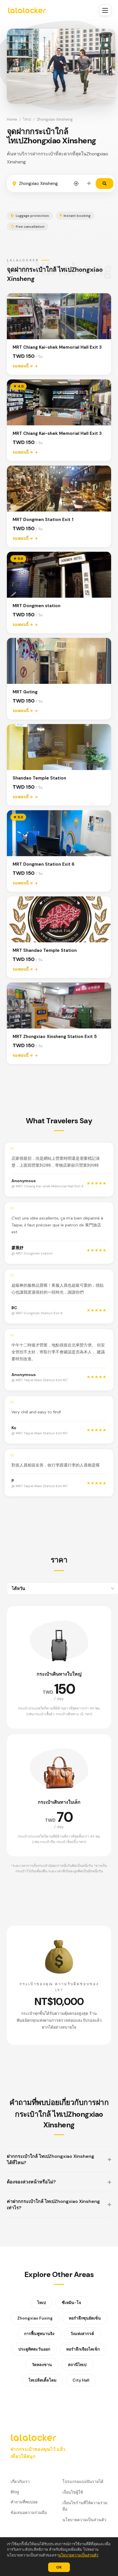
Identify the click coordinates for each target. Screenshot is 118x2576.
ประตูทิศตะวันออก (34, 2349)
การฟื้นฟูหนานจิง (39, 2334)
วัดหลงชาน (42, 2365)
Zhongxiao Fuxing (35, 2318)
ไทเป (27, 119)
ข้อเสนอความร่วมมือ (29, 2512)
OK (59, 2567)
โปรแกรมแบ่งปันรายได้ (83, 2481)
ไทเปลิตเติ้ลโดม (43, 2380)
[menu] (105, 10)
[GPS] (76, 184)
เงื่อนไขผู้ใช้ (73, 2492)
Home (12, 119)
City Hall (81, 2380)
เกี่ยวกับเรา (20, 2481)
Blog (15, 2492)
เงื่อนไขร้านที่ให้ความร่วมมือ (85, 2506)
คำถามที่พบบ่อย (24, 2502)
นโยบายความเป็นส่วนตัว (78, 2555)
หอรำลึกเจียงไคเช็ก (83, 2349)
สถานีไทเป (77, 2365)
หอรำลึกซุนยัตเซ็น (85, 2318)
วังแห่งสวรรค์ (82, 2334)
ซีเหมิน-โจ (71, 2303)
